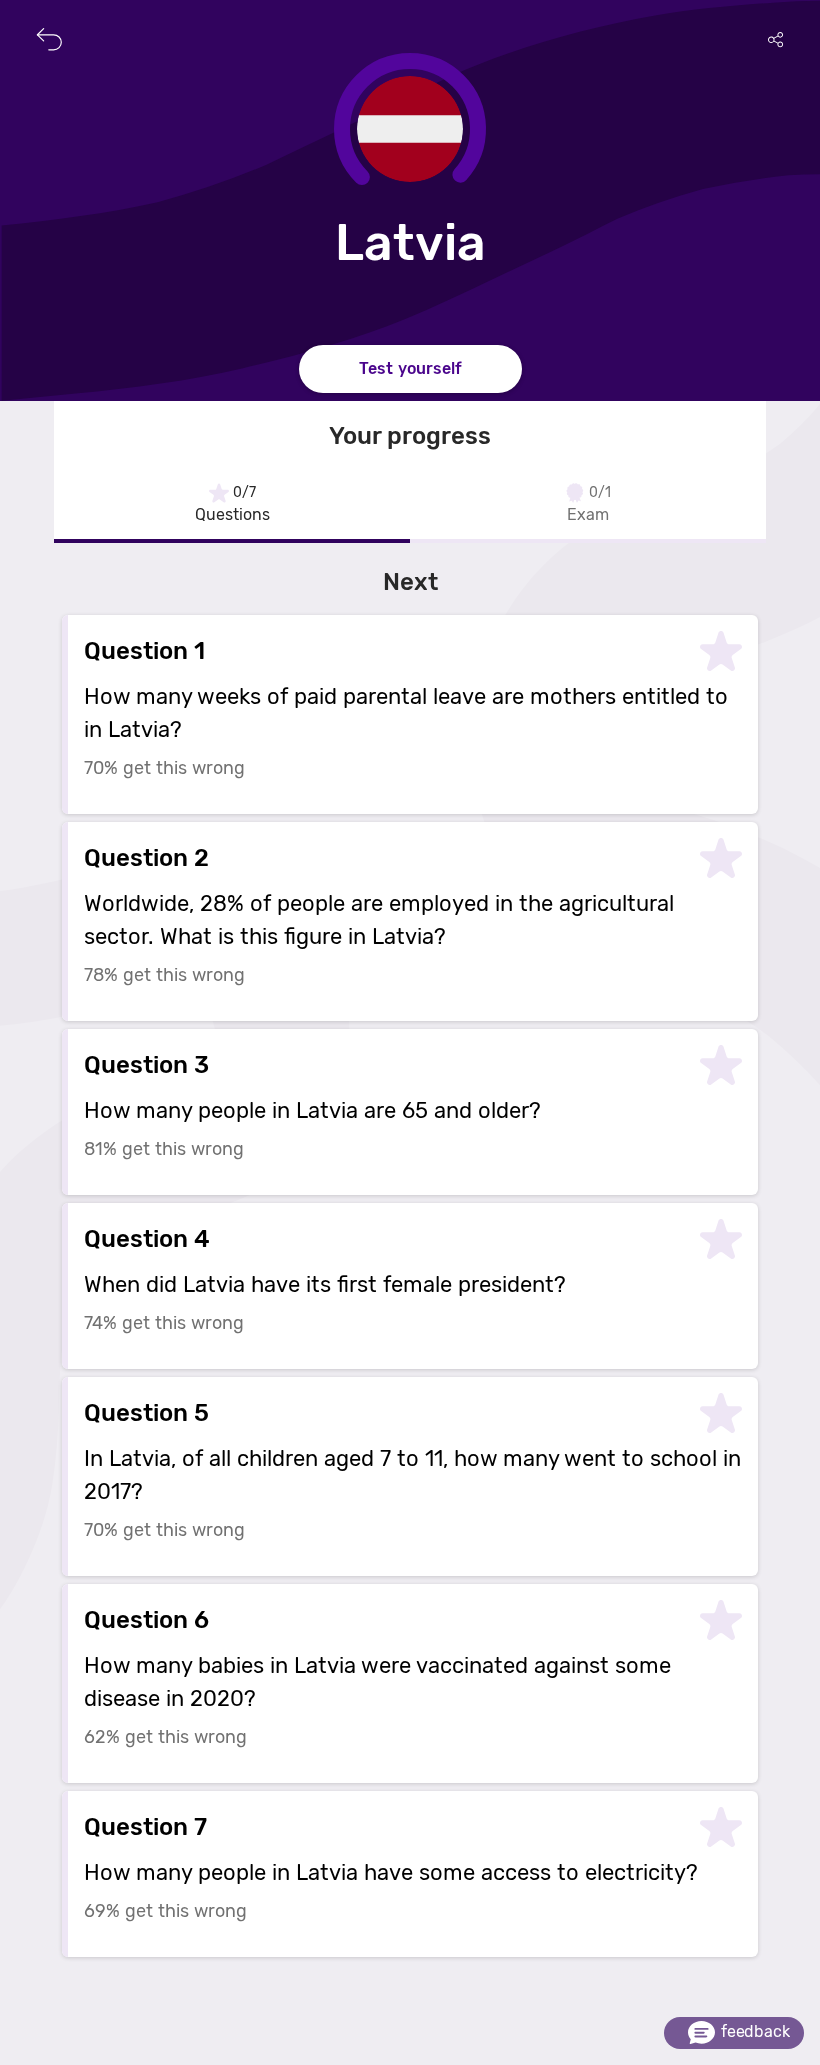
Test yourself (410, 368)
